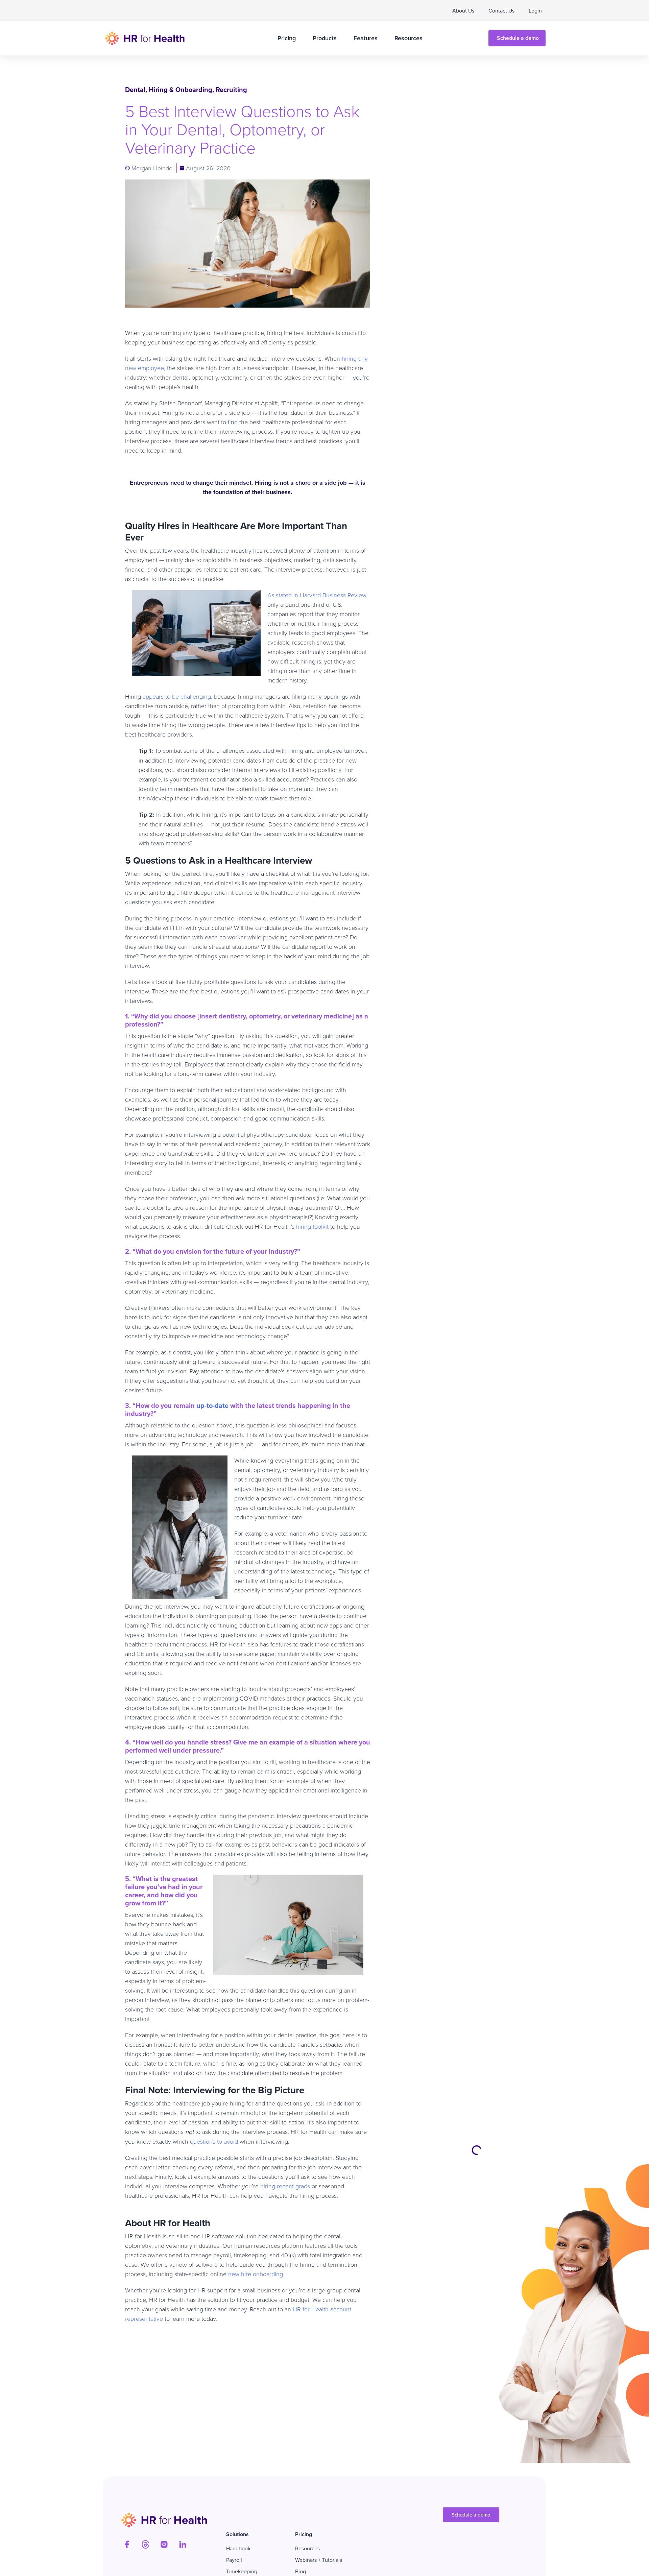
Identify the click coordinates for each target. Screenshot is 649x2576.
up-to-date (212, 1405)
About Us (463, 10)
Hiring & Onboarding (181, 89)
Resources (408, 38)
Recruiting (231, 89)
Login (535, 10)
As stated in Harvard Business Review (317, 595)
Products (325, 38)
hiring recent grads (284, 2186)
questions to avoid (213, 2141)
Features (366, 38)
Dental (135, 89)
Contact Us (501, 10)
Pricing (287, 38)
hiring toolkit (311, 1226)
